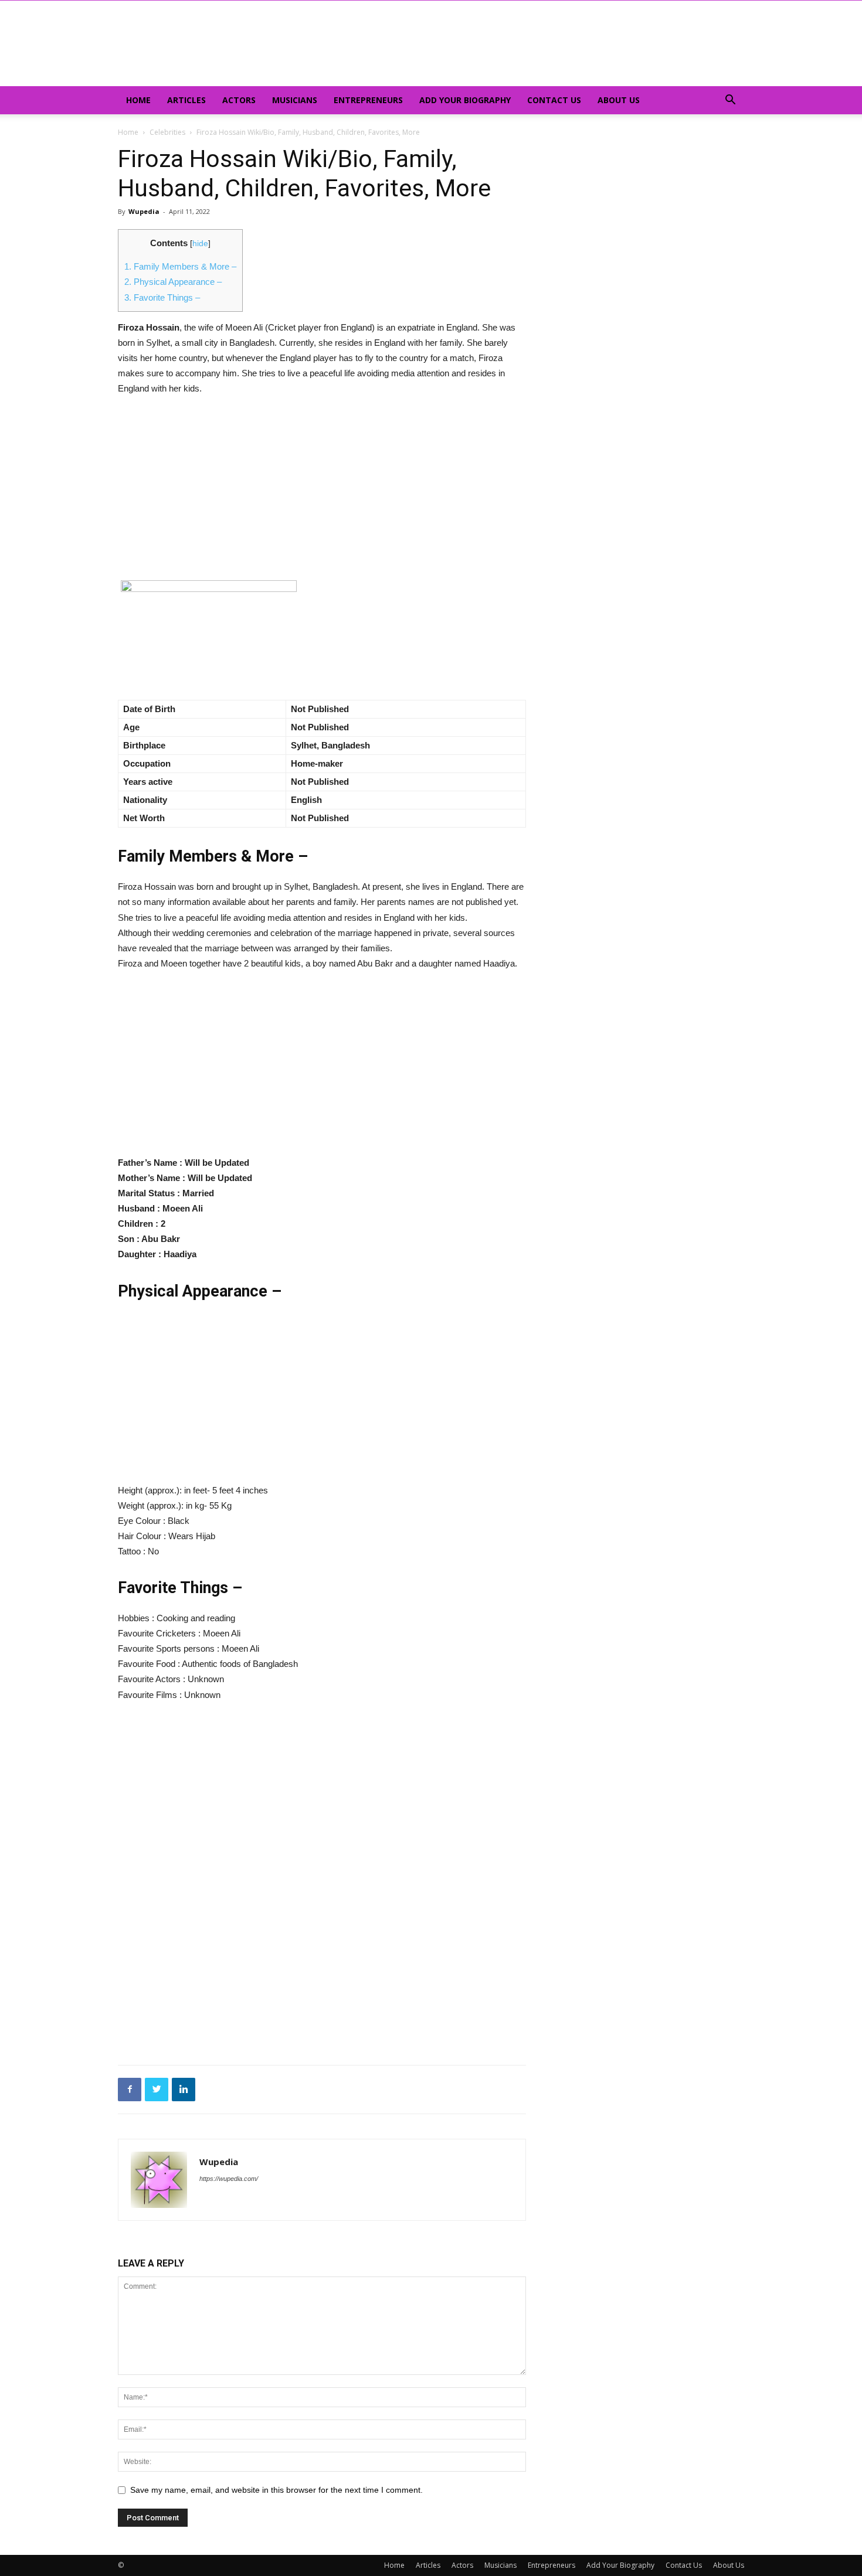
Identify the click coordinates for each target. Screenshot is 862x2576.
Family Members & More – (180, 266)
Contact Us (554, 100)
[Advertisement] (322, 494)
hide (200, 244)
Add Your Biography (465, 100)
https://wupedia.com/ (229, 2179)
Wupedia (144, 211)
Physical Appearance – (173, 282)
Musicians (295, 100)
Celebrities (167, 132)
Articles (186, 100)
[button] (730, 101)
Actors (239, 100)
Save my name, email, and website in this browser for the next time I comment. (276, 2490)
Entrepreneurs (368, 100)
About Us (619, 100)
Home (138, 100)
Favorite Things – (162, 297)
